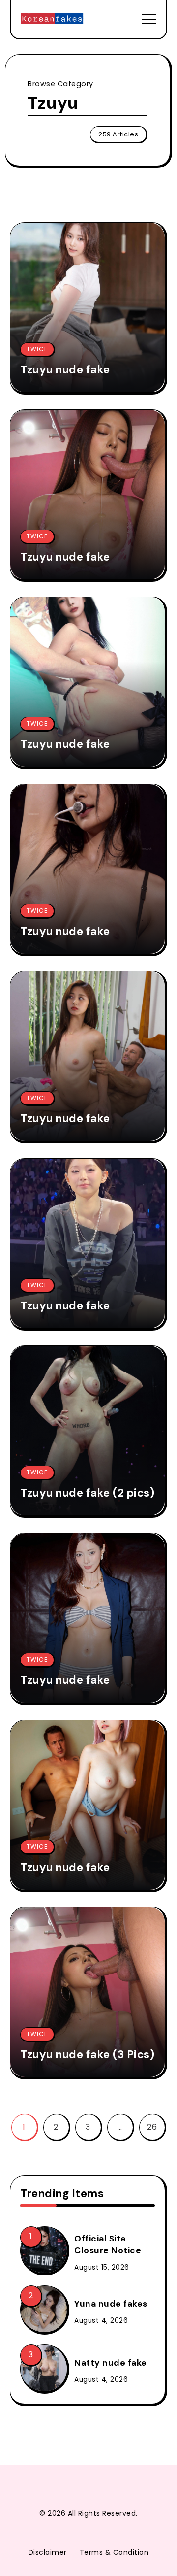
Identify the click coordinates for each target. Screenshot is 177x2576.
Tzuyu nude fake (65, 370)
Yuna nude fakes (111, 2304)
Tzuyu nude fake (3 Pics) (87, 2055)
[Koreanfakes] (52, 18)
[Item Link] (88, 307)
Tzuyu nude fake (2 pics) (87, 1493)
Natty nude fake (111, 2363)
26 (152, 2127)
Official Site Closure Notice (108, 2245)
